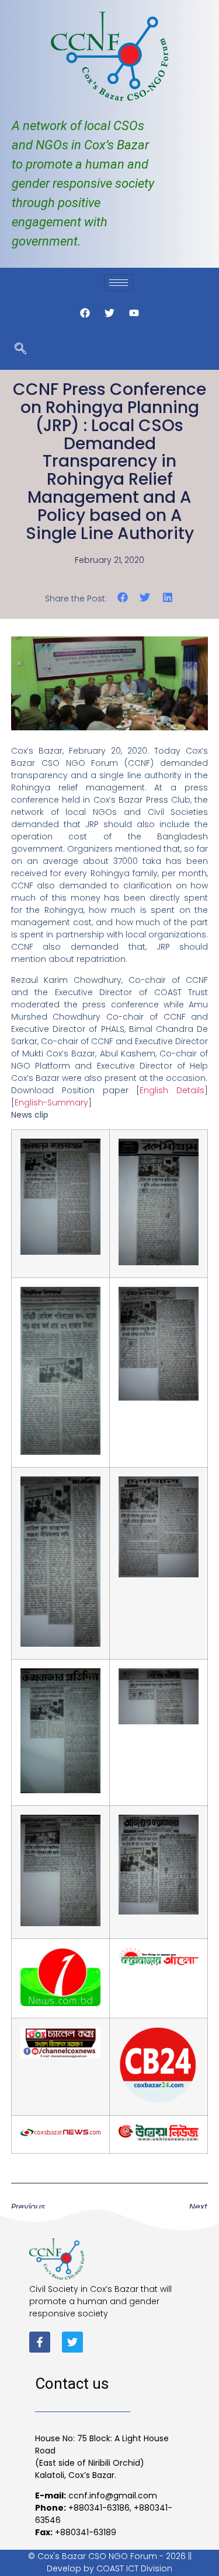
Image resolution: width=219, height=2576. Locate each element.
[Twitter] (72, 2342)
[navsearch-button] (20, 349)
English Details (172, 1090)
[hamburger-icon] (119, 283)
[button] (122, 598)
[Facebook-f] (40, 2342)
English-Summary (51, 1102)
